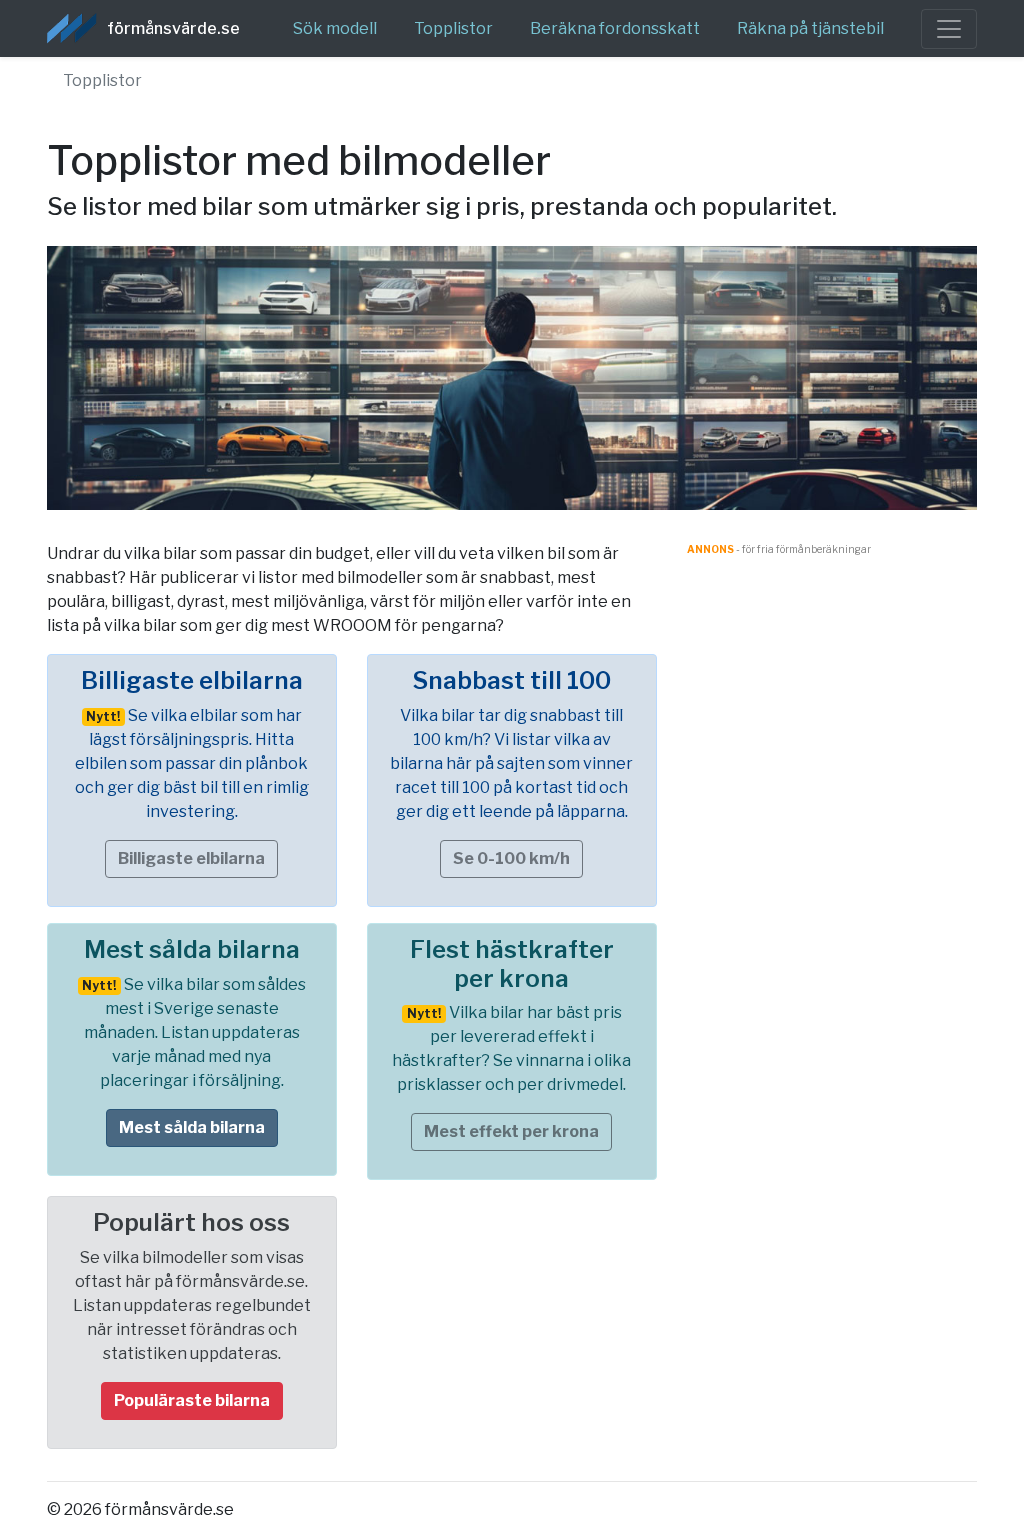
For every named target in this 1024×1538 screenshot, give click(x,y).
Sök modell (335, 28)
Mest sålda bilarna (192, 1127)
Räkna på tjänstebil (810, 28)
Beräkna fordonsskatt (615, 28)
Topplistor (453, 28)
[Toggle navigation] (949, 29)
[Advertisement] (832, 857)
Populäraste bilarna (192, 1400)
